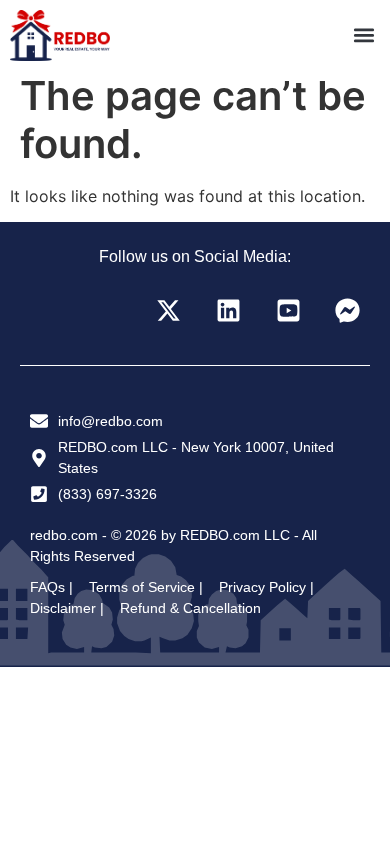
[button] (363, 35)
